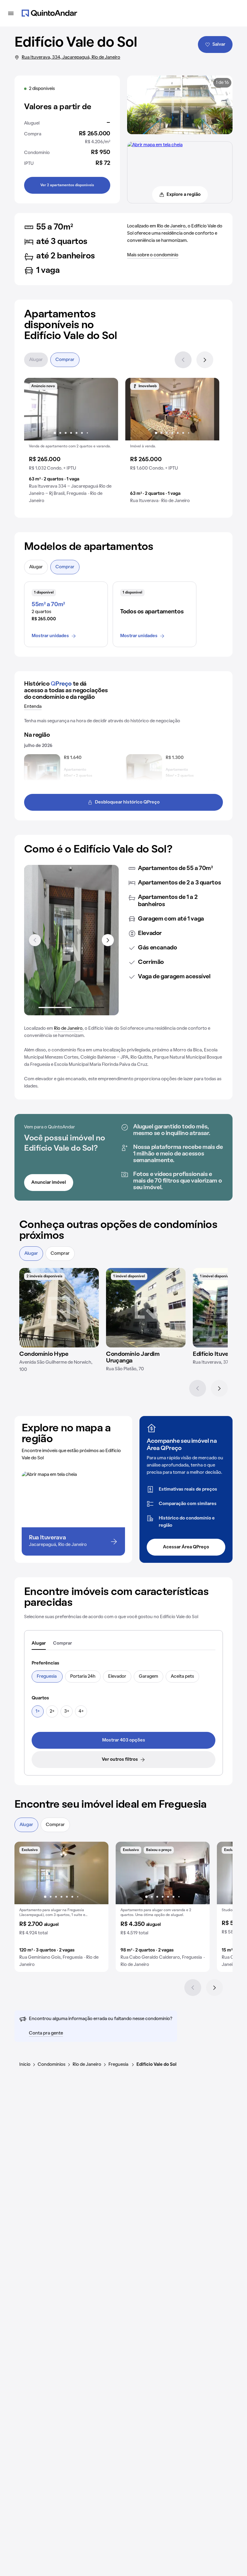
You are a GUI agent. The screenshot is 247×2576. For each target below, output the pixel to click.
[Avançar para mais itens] (108, 940)
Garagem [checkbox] (149, 1677)
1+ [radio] (38, 1711)
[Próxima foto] (107, 409)
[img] (59, 1308)
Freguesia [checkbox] (47, 1677)
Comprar (65, 360)
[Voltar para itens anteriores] (35, 940)
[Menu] (11, 13)
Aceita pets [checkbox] (182, 1677)
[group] (71, 443)
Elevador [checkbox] (117, 1677)
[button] (71, 443)
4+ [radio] (81, 1711)
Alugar (36, 360)
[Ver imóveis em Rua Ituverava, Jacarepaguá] (155, 145)
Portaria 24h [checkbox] (83, 1677)
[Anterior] (183, 360)
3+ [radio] (67, 1711)
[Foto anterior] (35, 409)
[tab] (39, 1644)
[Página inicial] (49, 13)
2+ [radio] (52, 1711)
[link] (123, 1740)
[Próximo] (205, 360)
